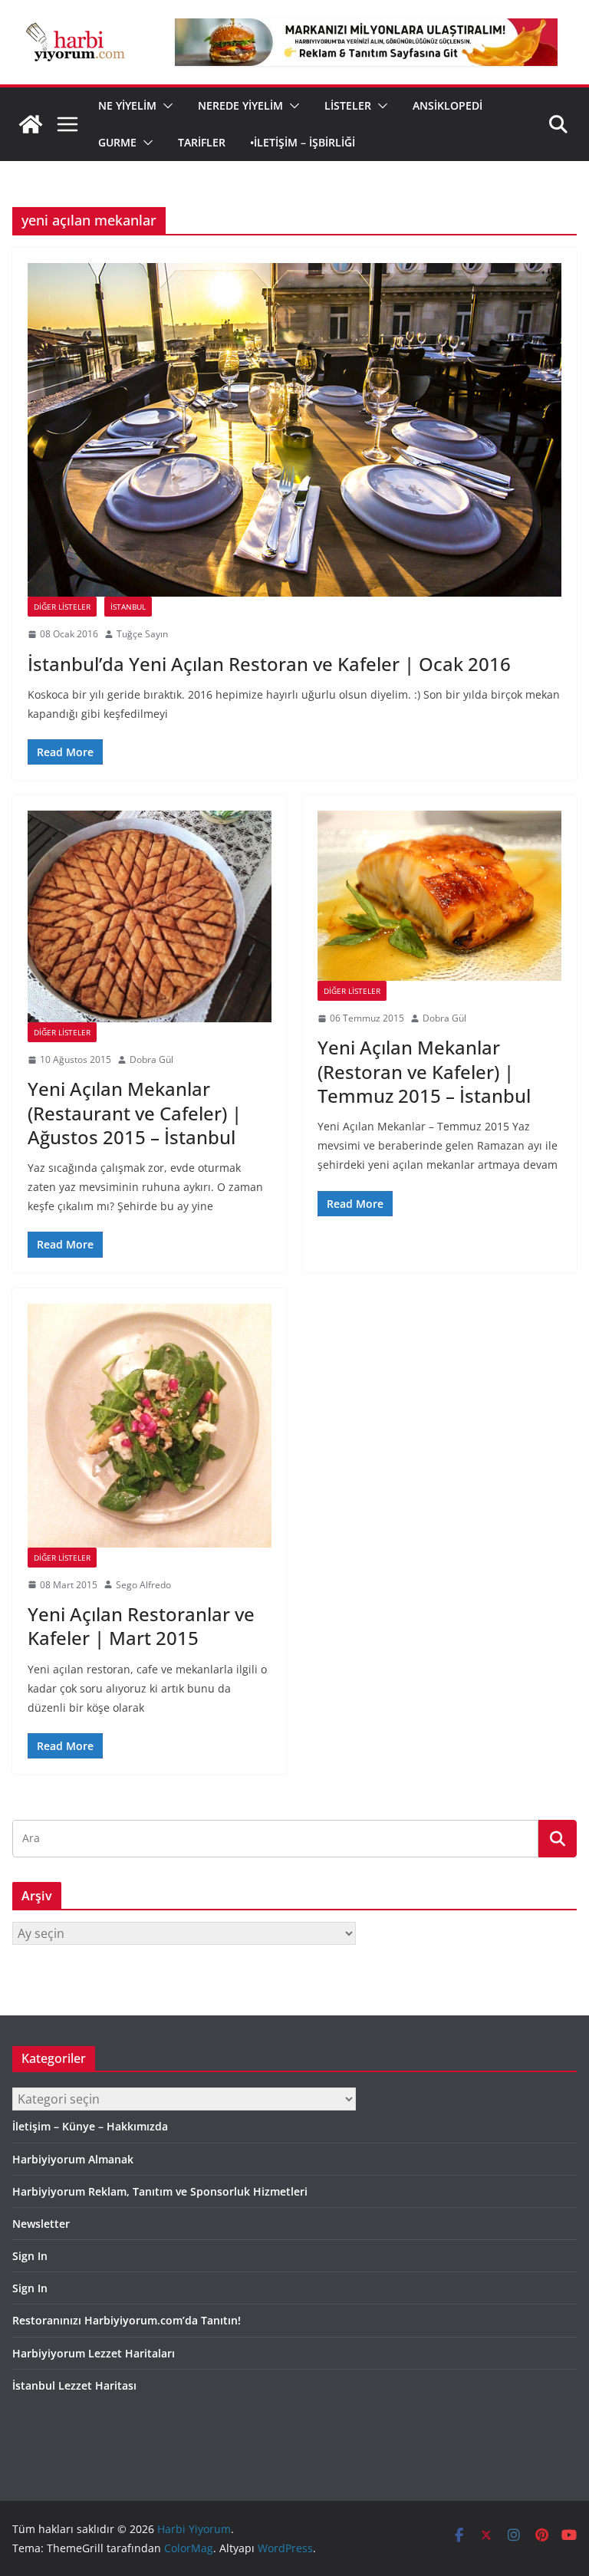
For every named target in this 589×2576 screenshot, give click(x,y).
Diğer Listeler (62, 607)
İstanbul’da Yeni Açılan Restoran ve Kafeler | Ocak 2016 (269, 664)
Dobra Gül (151, 1059)
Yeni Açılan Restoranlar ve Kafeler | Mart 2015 (141, 1626)
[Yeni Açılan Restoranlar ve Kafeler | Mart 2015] (150, 1426)
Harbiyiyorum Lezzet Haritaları (94, 2353)
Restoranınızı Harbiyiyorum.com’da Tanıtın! (127, 2320)
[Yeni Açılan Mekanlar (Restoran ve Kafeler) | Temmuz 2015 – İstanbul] (439, 895)
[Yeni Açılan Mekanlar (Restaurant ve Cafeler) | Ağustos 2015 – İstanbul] (150, 916)
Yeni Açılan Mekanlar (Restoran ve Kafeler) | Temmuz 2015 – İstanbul (424, 1071)
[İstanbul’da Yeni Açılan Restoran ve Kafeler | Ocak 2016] (294, 430)
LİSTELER (348, 105)
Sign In (30, 2256)
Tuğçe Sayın (142, 634)
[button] (165, 106)
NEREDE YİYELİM (240, 105)
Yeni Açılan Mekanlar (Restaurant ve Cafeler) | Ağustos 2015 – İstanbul (135, 1112)
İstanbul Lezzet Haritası (74, 2385)
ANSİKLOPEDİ (448, 105)
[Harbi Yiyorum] (31, 124)
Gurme (117, 142)
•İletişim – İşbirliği (303, 142)
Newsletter (41, 2224)
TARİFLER (202, 142)
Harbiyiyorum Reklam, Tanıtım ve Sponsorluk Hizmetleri (160, 2191)
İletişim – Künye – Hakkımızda (90, 2126)
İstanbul (128, 607)
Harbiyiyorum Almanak (73, 2159)
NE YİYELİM (127, 105)
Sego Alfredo (143, 1585)
